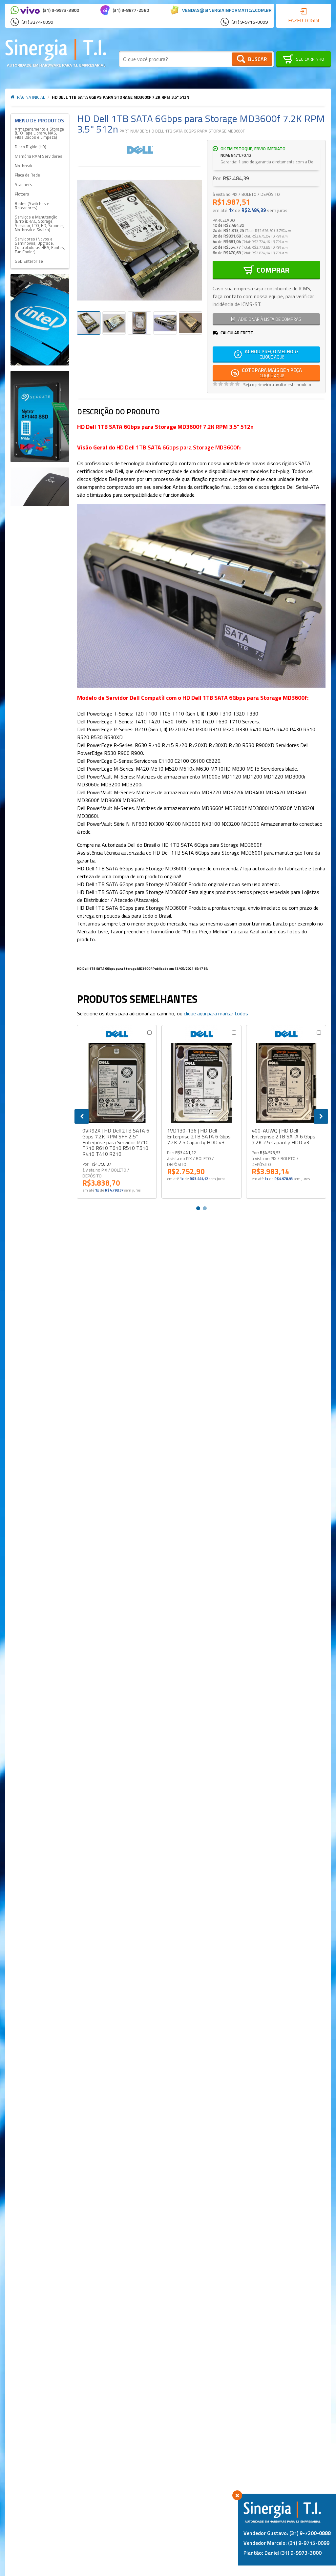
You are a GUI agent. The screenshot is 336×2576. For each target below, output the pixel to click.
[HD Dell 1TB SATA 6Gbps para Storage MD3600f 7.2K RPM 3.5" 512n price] (165, 323)
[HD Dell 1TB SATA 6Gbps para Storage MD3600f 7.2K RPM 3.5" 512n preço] (139, 323)
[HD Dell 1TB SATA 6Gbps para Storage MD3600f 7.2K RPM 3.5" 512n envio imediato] (89, 323)
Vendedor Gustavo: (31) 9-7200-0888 (287, 2533)
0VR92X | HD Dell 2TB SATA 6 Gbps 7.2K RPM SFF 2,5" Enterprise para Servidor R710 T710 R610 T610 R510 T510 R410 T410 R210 (116, 1142)
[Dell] (140, 150)
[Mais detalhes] (117, 1083)
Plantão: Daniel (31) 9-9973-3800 (283, 2553)
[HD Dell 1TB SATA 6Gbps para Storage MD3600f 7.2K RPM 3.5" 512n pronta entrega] (191, 323)
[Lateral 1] (40, 320)
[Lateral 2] (40, 416)
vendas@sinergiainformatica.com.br (227, 10)
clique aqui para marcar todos (216, 1013)
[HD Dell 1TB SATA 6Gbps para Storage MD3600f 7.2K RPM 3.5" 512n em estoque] (114, 323)
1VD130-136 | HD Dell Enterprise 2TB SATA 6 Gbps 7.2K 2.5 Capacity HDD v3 (199, 1137)
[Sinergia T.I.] (56, 53)
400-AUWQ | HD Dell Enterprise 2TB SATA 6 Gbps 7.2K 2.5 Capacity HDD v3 (283, 1137)
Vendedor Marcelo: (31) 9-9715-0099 (286, 2543)
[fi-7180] (40, 487)
